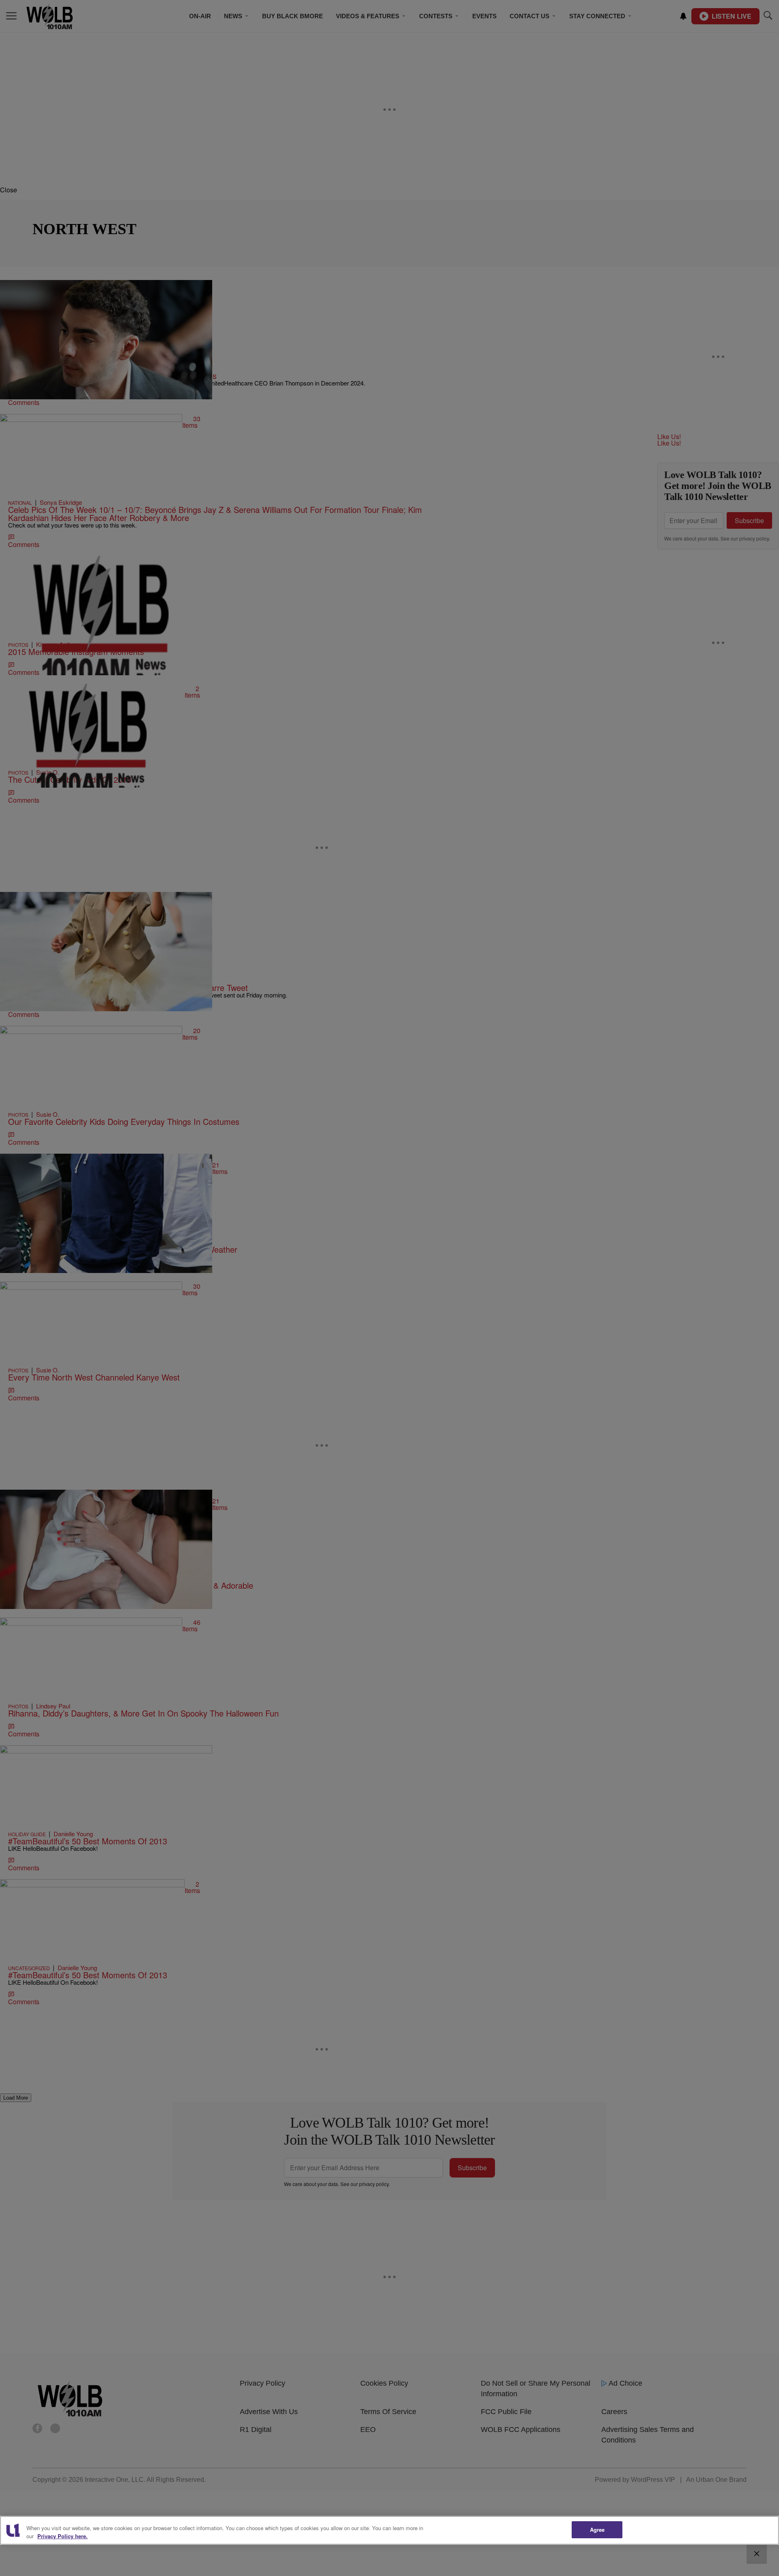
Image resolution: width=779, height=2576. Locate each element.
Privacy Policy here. (62, 2536)
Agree (597, 2530)
